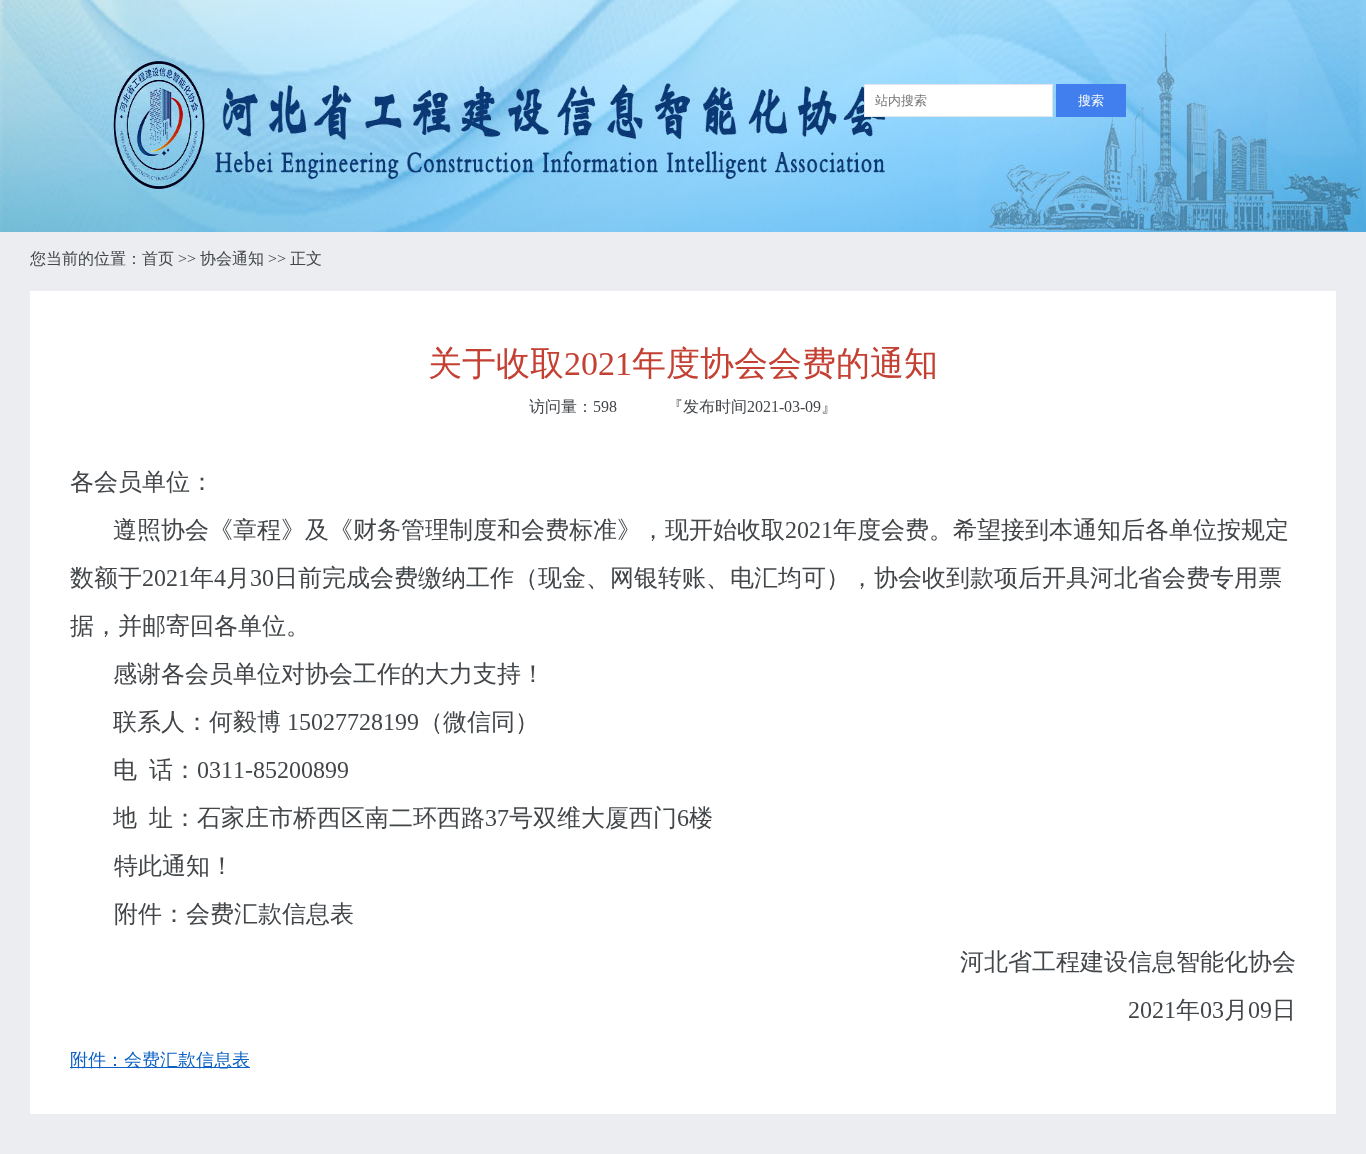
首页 (158, 258)
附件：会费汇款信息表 (160, 1060)
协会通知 (232, 258)
